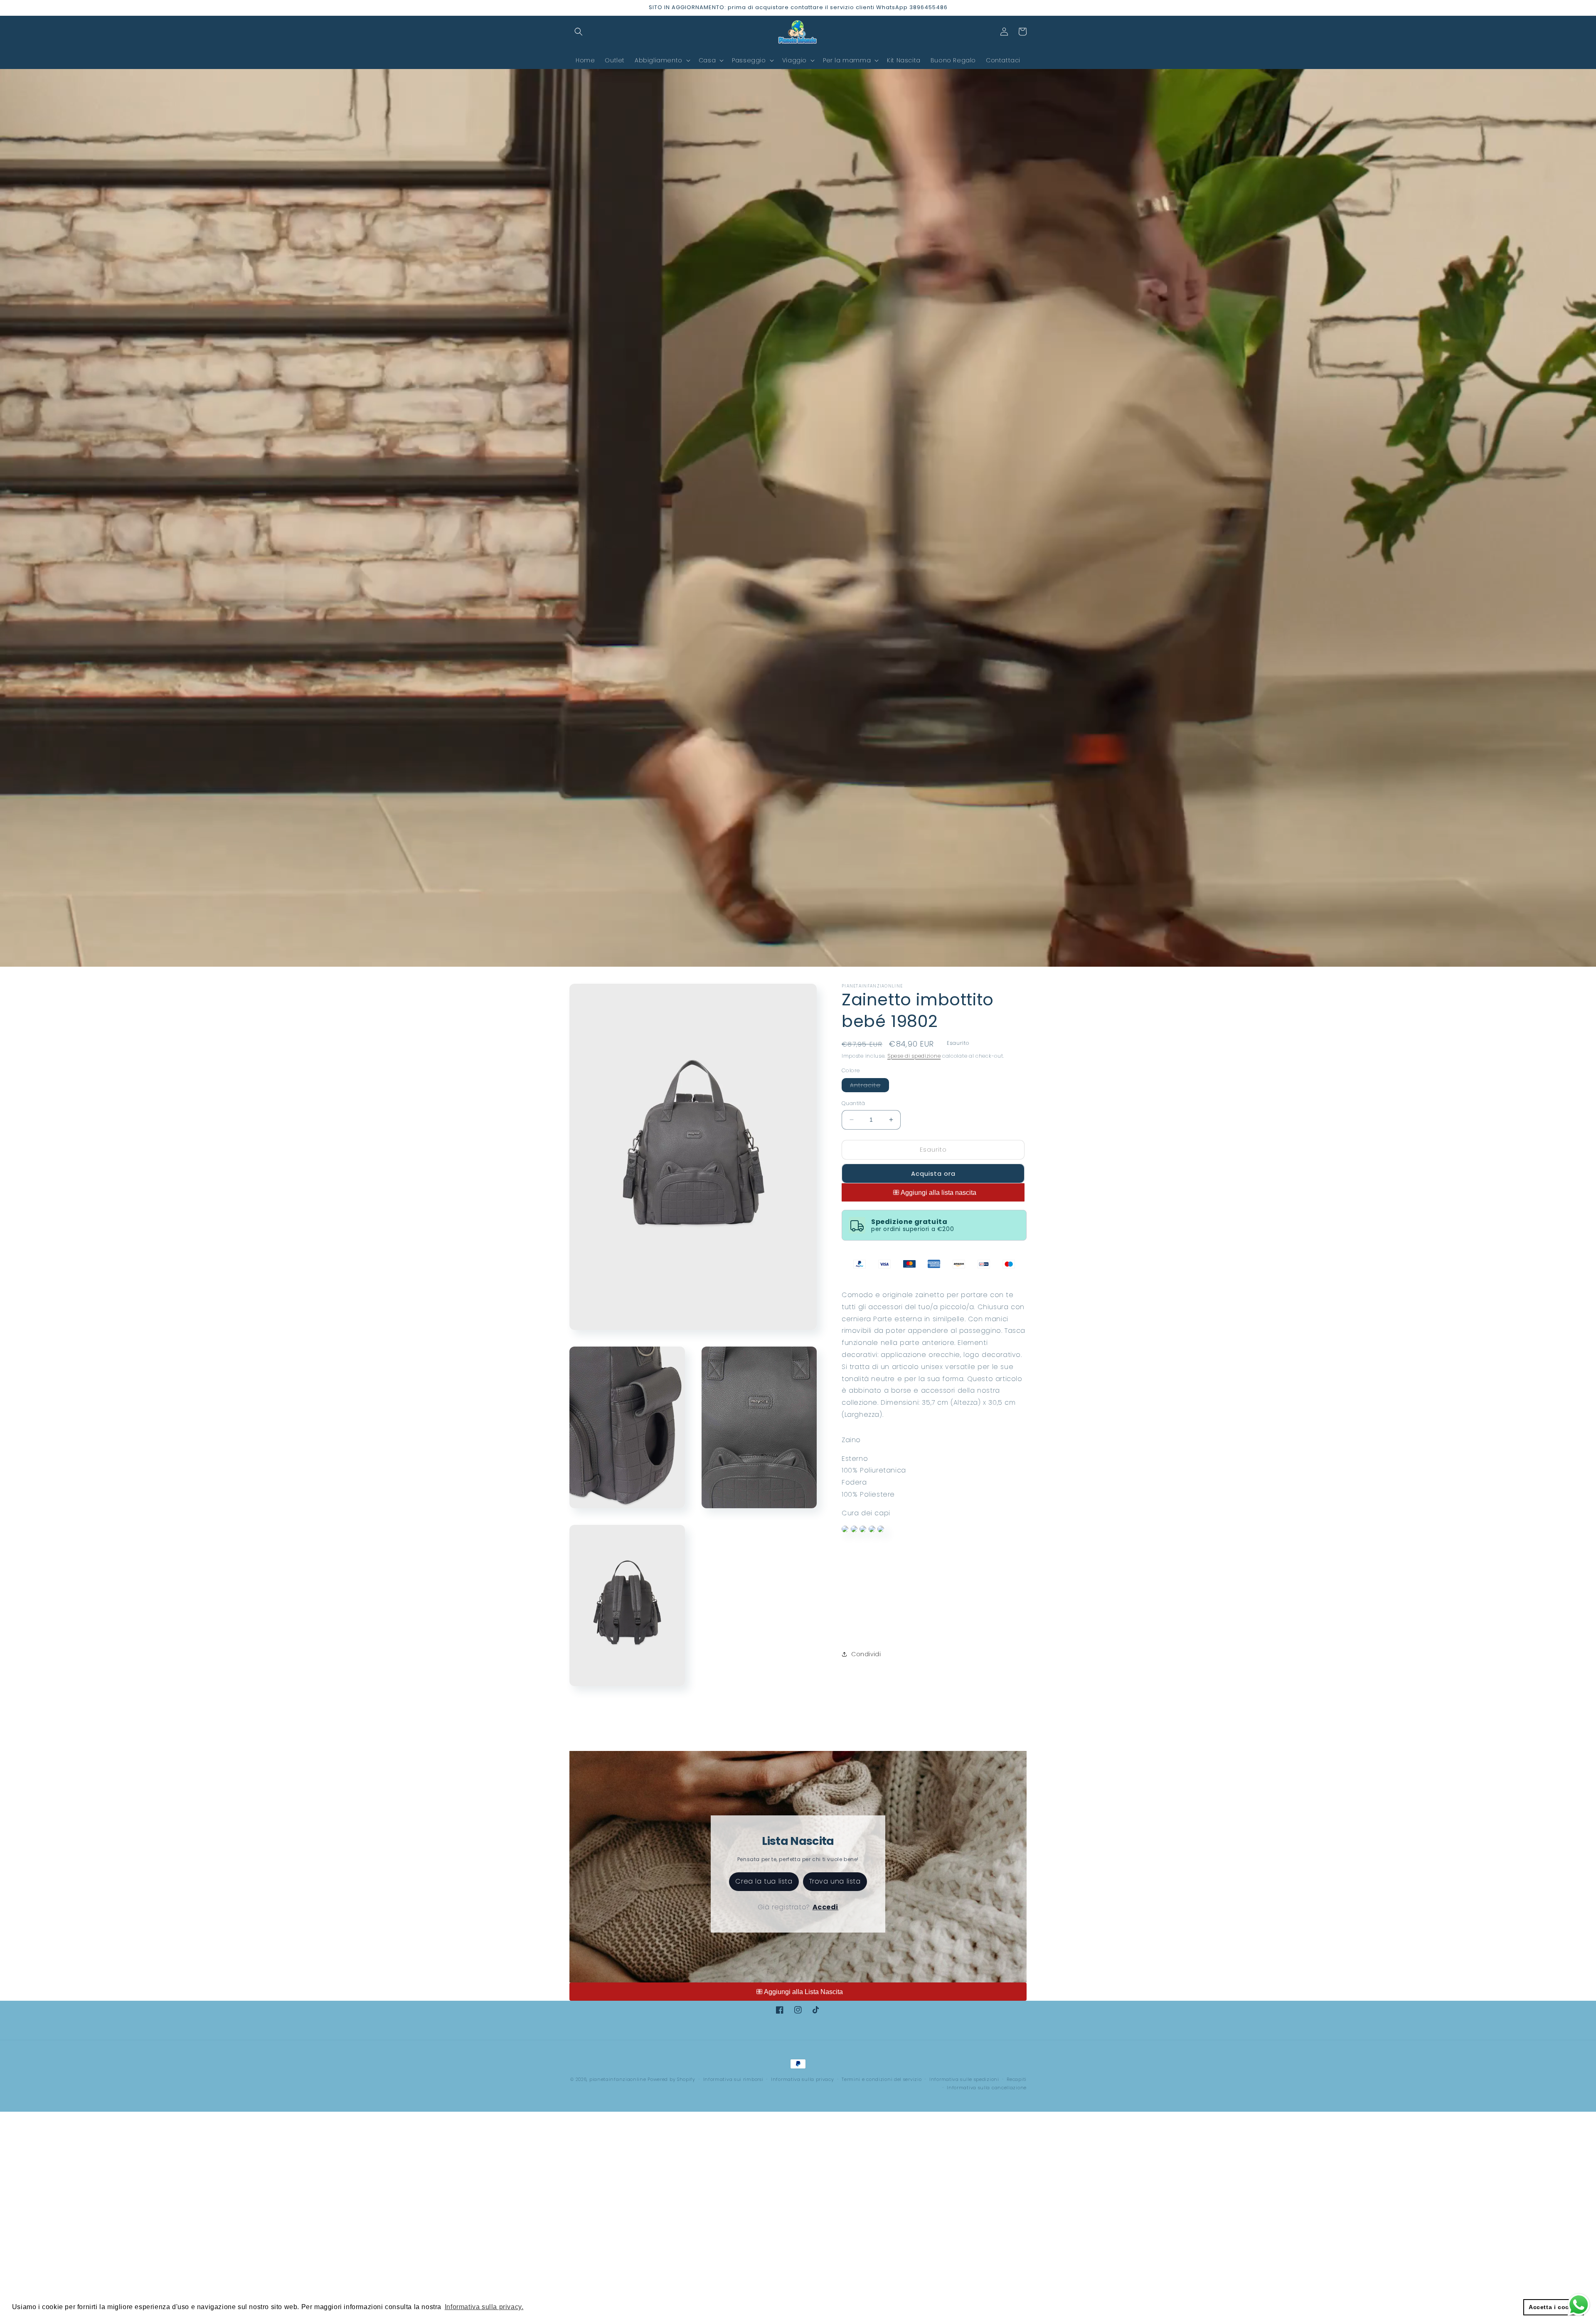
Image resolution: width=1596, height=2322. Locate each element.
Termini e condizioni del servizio (882, 2079)
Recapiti (1017, 2079)
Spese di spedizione (914, 1056)
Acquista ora (933, 1173)
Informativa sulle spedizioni (964, 2079)
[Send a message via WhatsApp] (1579, 2305)
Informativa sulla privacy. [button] (484, 2307)
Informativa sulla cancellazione (987, 2088)
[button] (579, 32)
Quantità (853, 1103)
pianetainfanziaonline (618, 2079)
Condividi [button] (866, 1654)
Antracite (869, 1086)
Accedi (826, 1907)
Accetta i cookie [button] (1554, 2307)
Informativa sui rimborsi (733, 2079)
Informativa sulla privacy (803, 2079)
